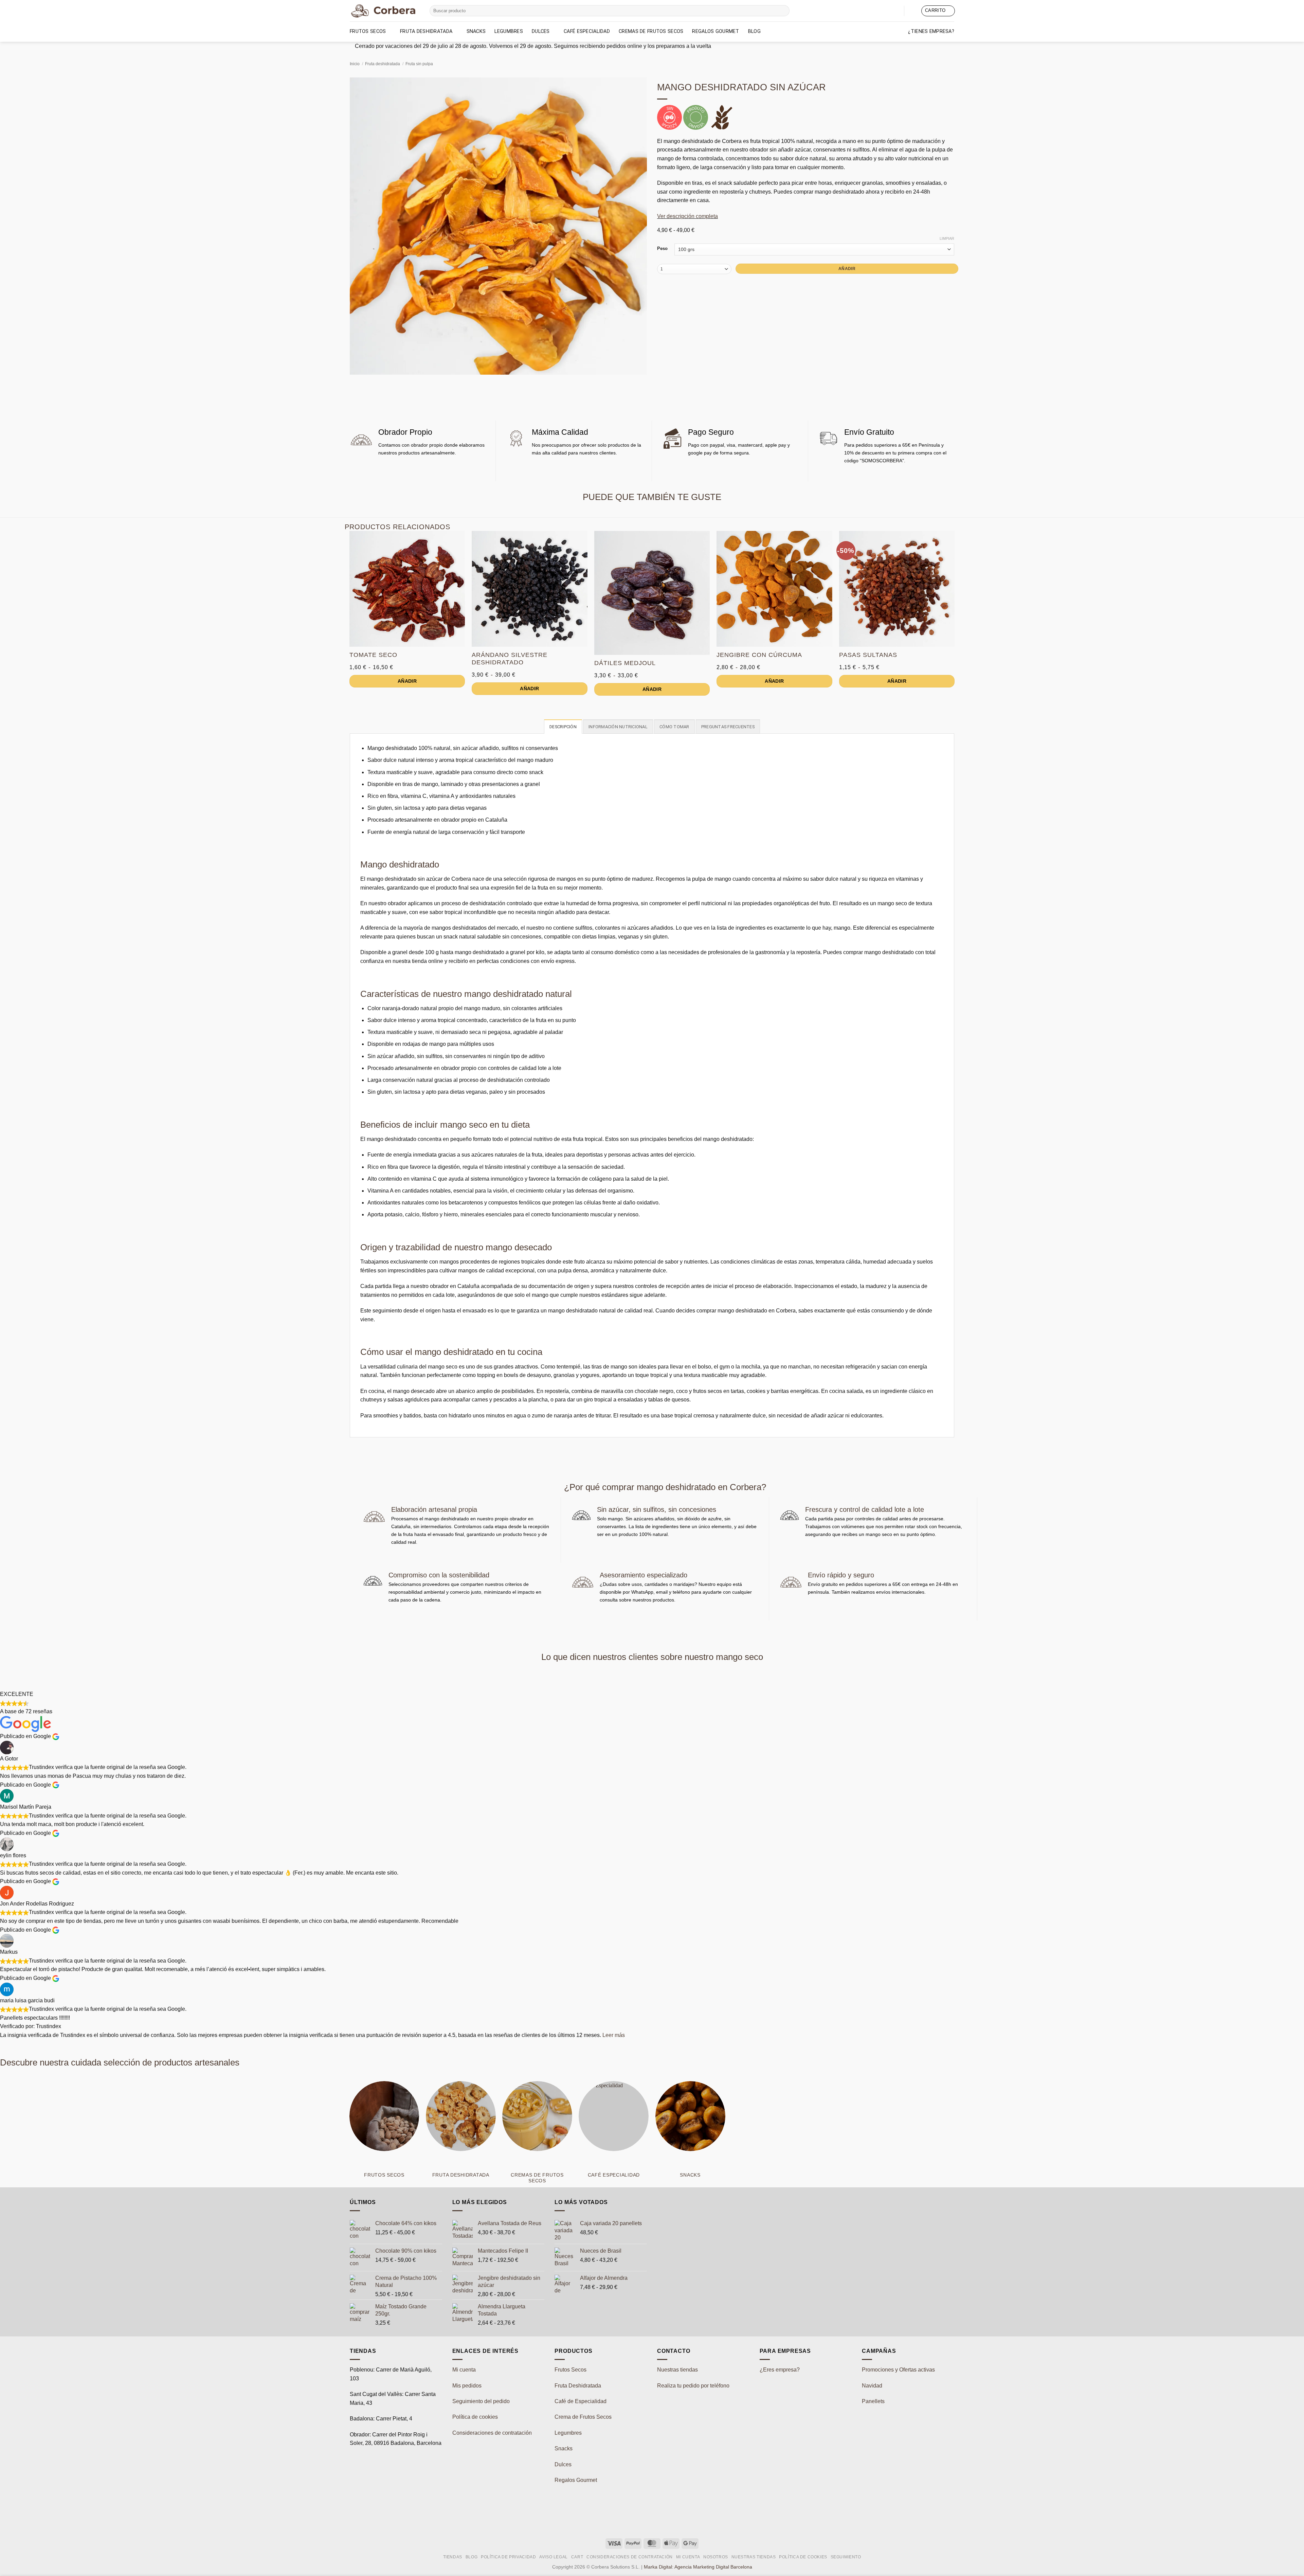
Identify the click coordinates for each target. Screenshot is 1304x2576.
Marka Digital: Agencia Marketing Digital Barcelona (698, 2567)
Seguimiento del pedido (481, 2401)
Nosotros (716, 2557)
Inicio (355, 64)
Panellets (873, 2401)
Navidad (872, 2386)
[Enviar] (783, 11)
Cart (577, 2557)
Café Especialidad (587, 31)
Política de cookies (475, 2417)
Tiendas (453, 2557)
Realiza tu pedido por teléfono (693, 2386)
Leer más (614, 2035)
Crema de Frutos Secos (583, 2417)
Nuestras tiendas (677, 2370)
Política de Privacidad (508, 2557)
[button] (913, 11)
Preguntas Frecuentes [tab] (728, 727)
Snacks (476, 31)
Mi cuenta (464, 2370)
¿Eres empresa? (780, 2370)
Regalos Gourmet (716, 31)
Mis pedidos (467, 2386)
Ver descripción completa (687, 216)
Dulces (541, 31)
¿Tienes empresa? (931, 31)
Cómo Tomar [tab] (674, 727)
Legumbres (509, 31)
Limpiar (947, 238)
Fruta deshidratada (426, 31)
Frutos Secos (368, 31)
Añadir (847, 269)
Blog (754, 31)
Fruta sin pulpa (419, 64)
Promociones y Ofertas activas (898, 2370)
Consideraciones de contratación (492, 2433)
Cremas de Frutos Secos (651, 31)
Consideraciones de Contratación (630, 2557)
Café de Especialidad (581, 2401)
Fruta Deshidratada (578, 2386)
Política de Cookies (803, 2557)
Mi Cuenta (688, 2557)
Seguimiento (846, 2557)
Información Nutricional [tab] (618, 727)
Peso (662, 249)
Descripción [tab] (563, 727)
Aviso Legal (554, 2557)
